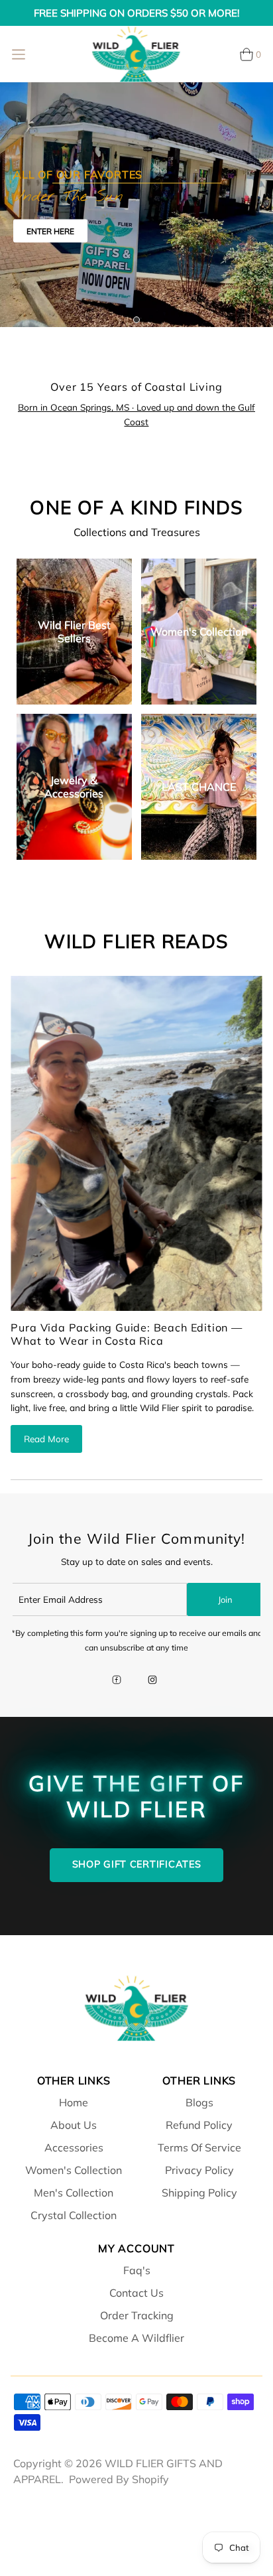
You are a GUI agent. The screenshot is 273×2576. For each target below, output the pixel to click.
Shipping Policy (199, 2193)
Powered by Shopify (119, 2479)
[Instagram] (152, 1681)
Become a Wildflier (136, 2338)
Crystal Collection (74, 2215)
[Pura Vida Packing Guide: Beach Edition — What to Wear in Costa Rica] (136, 1143)
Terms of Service (199, 2147)
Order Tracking (137, 2315)
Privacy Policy (199, 2170)
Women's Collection (74, 2170)
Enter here (50, 231)
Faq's (137, 2270)
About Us (74, 2125)
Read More (46, 1439)
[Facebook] (117, 1681)
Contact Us (136, 2293)
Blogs (199, 2102)
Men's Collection (74, 2193)
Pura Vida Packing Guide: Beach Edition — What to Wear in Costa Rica (126, 1334)
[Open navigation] (19, 54)
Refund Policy (199, 2125)
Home (74, 2102)
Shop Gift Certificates (137, 1864)
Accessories (74, 2147)
